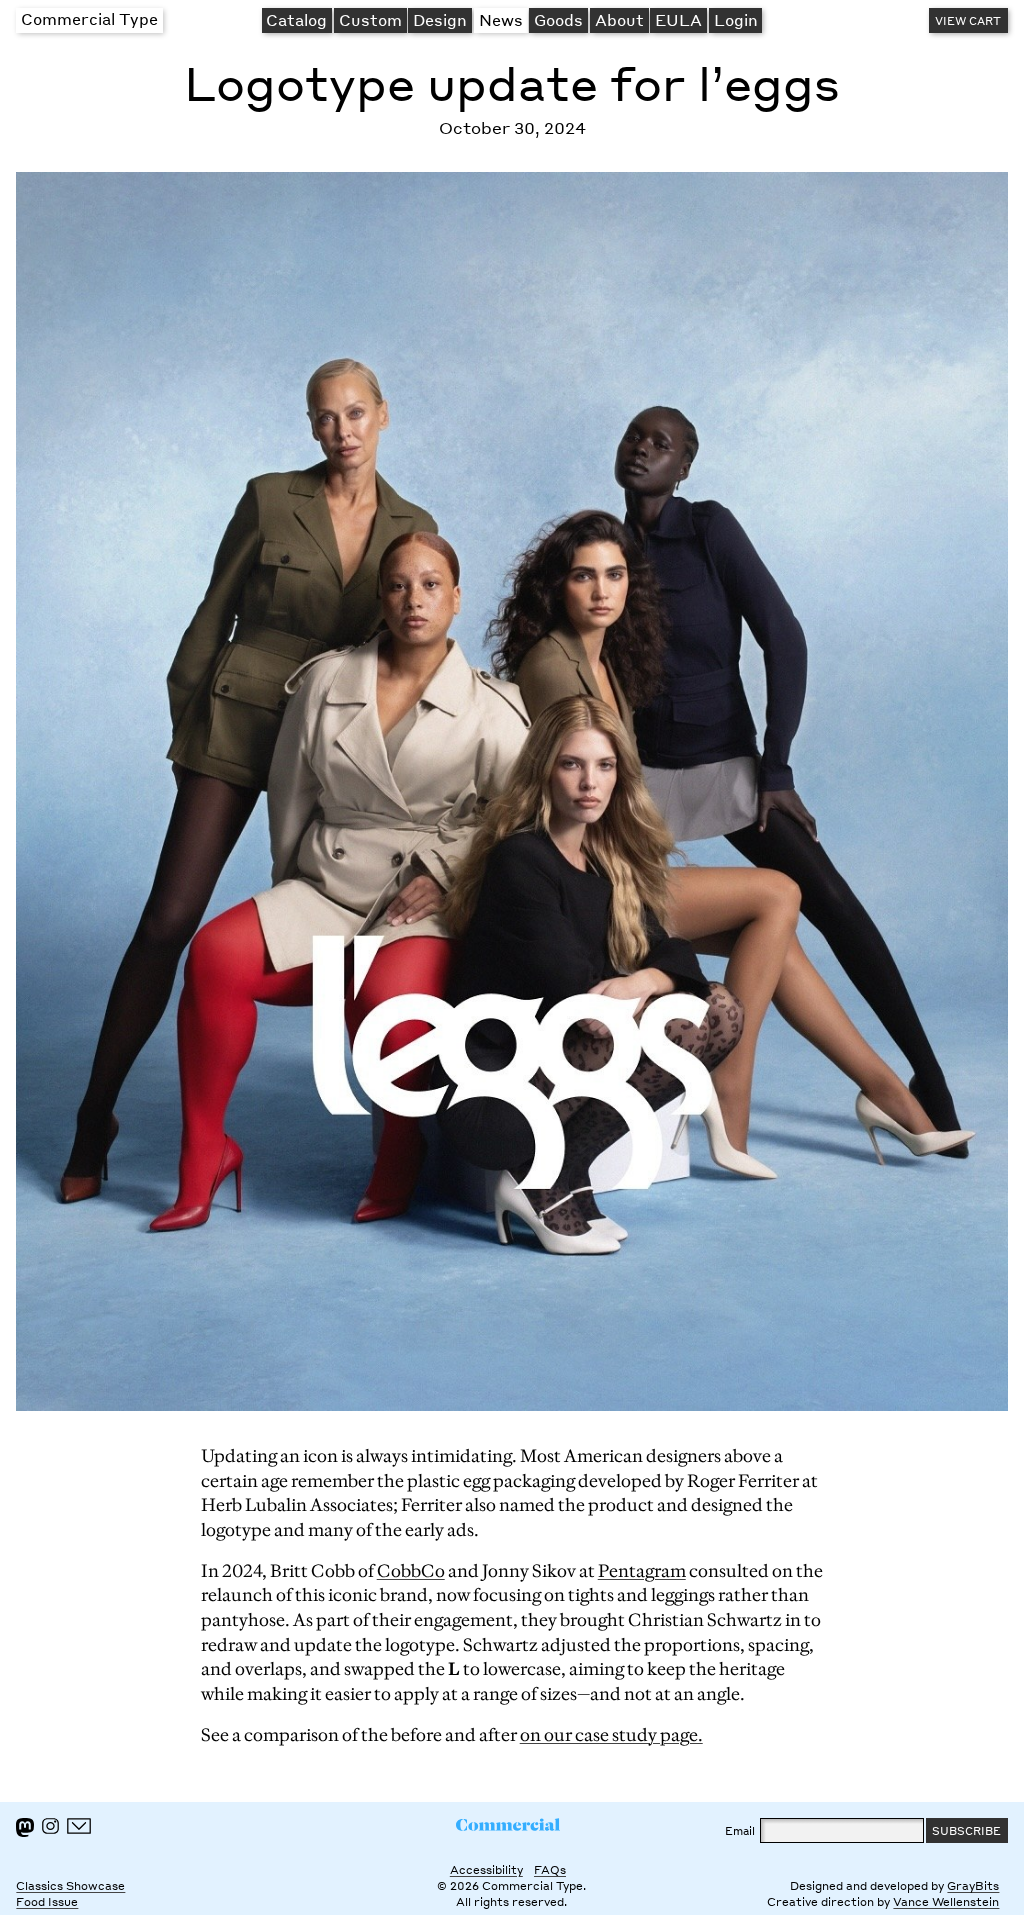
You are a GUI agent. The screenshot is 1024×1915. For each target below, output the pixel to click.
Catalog (296, 19)
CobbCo (411, 1571)
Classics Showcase (70, 1885)
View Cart (968, 20)
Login (736, 19)
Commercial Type (89, 18)
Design (440, 19)
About (619, 19)
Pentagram (642, 1571)
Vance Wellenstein (946, 1901)
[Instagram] (50, 1826)
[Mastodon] (25, 1827)
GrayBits (973, 1885)
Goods (558, 19)
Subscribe (966, 1830)
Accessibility (486, 1869)
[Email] (79, 1826)
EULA (678, 19)
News (501, 19)
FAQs (550, 1869)
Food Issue (47, 1901)
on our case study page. (611, 1735)
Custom (370, 19)
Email (740, 1830)
